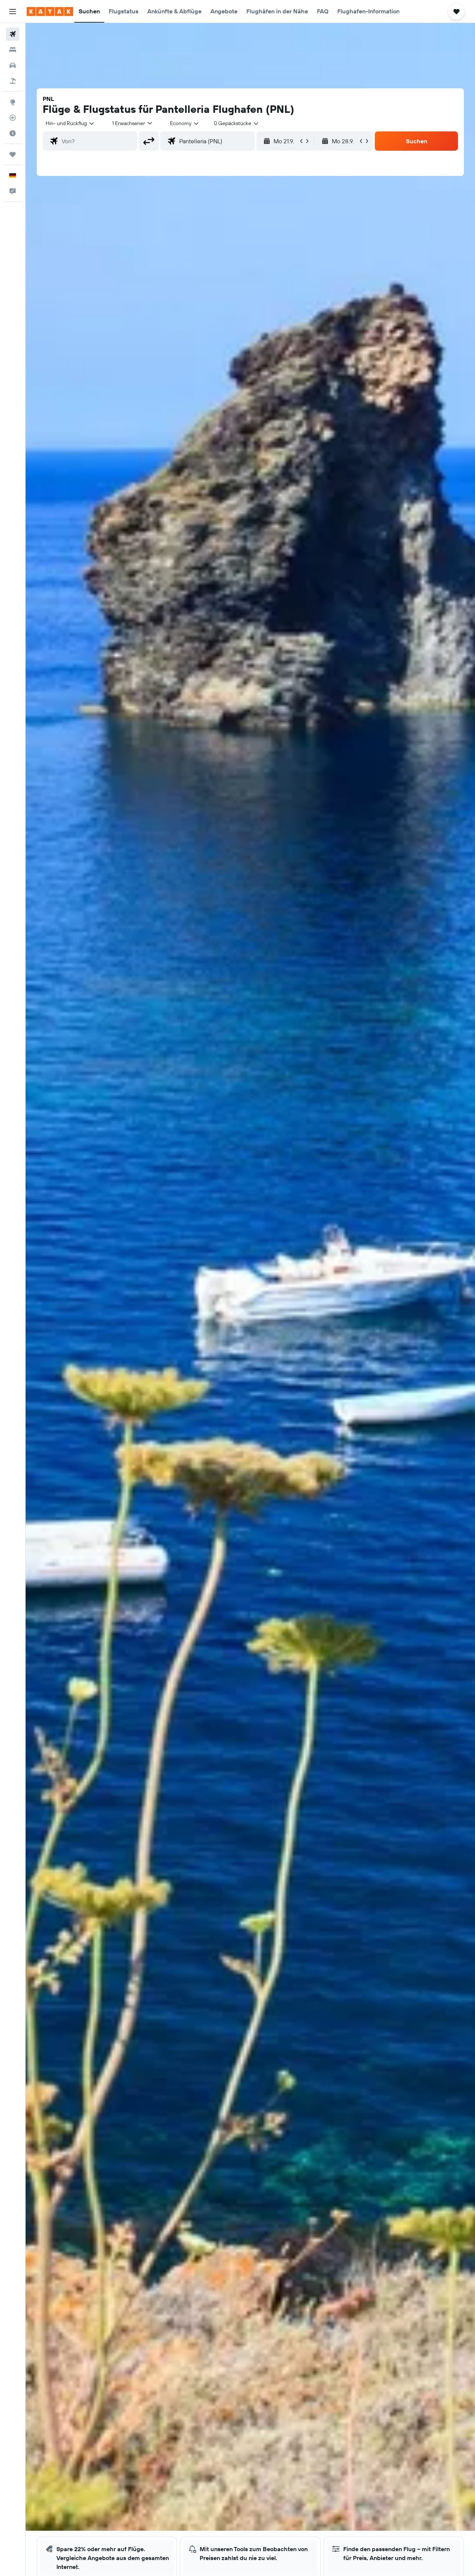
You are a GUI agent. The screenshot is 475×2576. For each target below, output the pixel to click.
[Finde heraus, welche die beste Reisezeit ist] (13, 133)
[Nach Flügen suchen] (13, 34)
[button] (13, 12)
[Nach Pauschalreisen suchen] (13, 81)
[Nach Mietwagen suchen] (13, 65)
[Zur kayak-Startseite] (50, 12)
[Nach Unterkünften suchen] (13, 50)
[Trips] (13, 154)
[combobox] (70, 123)
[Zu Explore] (13, 102)
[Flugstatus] (13, 118)
